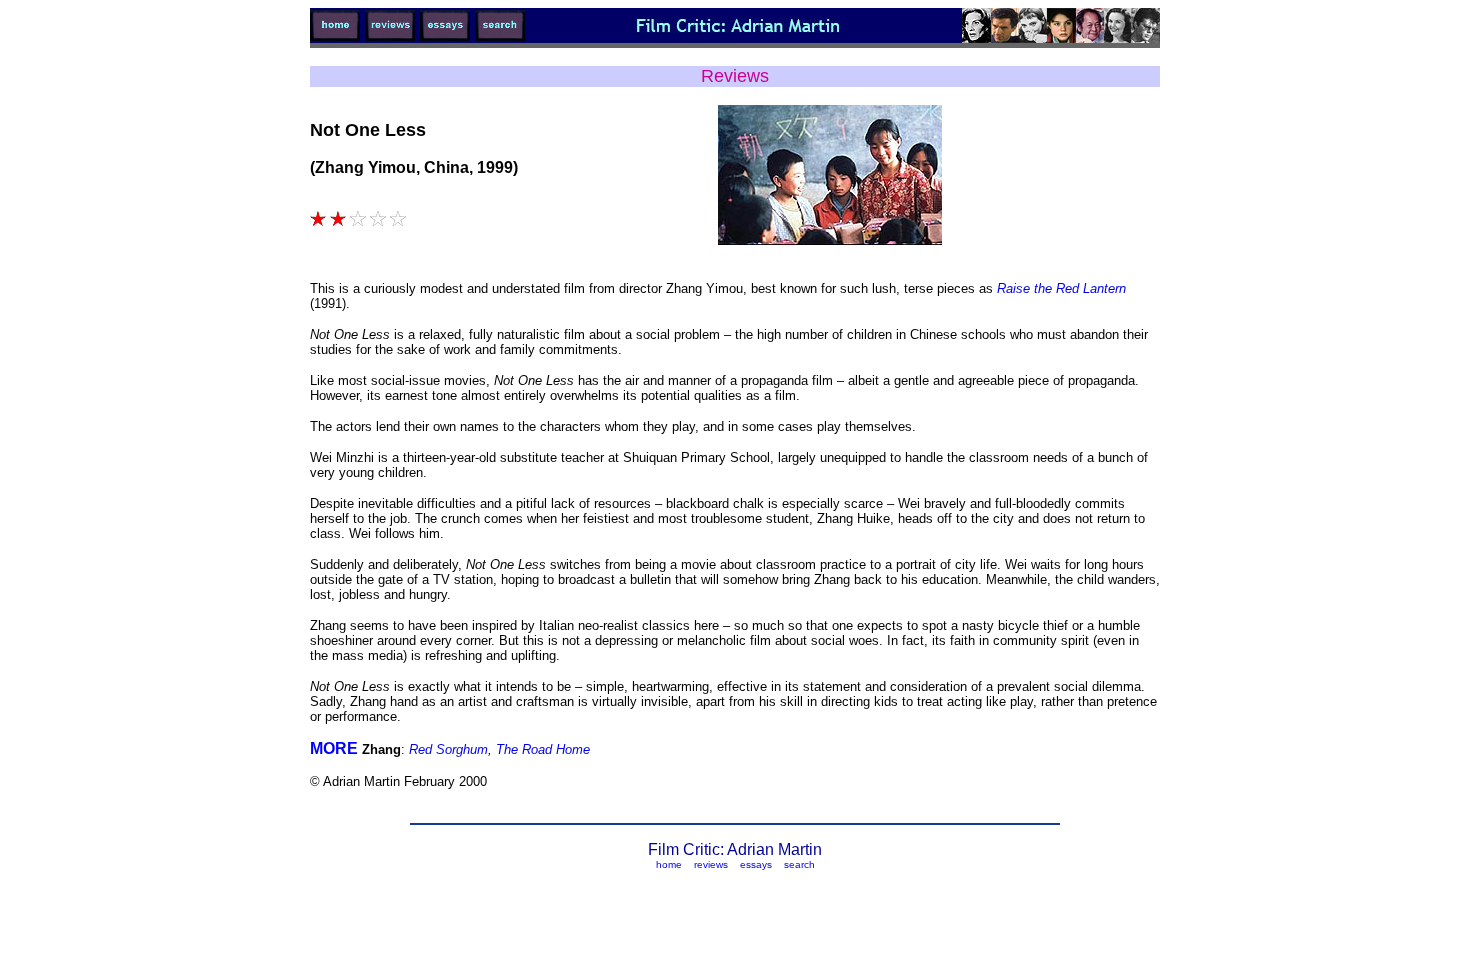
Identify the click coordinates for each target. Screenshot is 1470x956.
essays (756, 864)
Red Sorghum (448, 749)
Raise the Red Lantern (1059, 288)
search (799, 864)
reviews (711, 864)
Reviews (735, 76)
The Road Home (543, 749)
